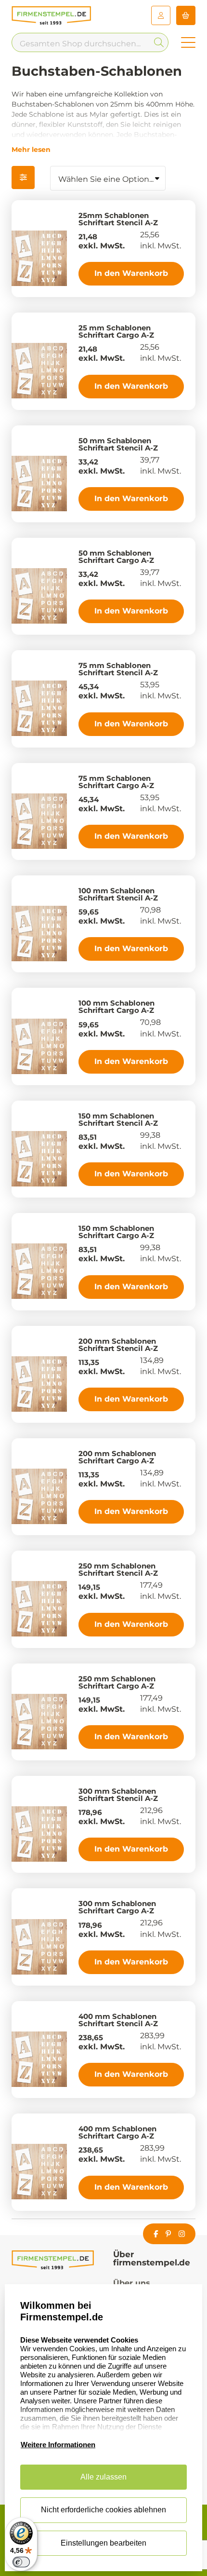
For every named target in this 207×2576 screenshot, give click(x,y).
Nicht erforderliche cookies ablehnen (103, 2510)
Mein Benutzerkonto (161, 15)
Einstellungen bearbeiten (103, 2543)
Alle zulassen (103, 2477)
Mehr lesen (31, 150)
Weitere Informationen (58, 2445)
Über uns (132, 2283)
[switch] (21, 2562)
